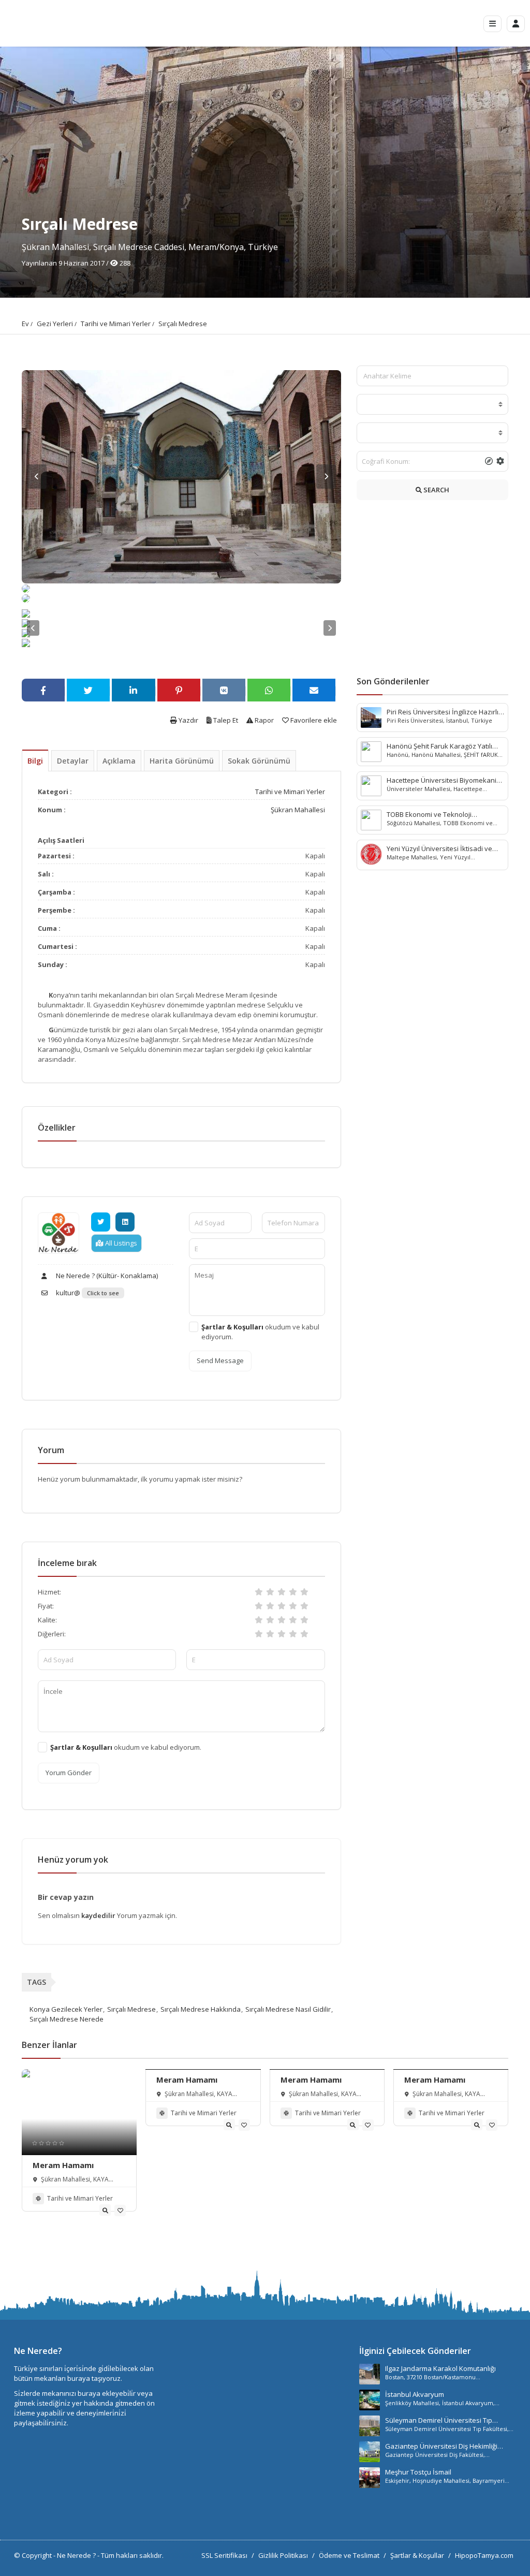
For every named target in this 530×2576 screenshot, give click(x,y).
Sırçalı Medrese (183, 324)
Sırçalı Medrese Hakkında (201, 2009)
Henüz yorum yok (73, 1860)
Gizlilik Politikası (283, 2555)
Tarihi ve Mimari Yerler (116, 324)
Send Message (220, 1360)
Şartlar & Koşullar (417, 2555)
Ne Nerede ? (77, 2555)
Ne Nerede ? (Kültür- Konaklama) (106, 1276)
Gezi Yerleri (55, 324)
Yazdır (188, 720)
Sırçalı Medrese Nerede (67, 2019)
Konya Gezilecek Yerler (66, 2009)
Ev (25, 324)
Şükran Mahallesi (298, 810)
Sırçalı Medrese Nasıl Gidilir (288, 2009)
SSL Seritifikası (224, 2555)
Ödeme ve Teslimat (349, 2555)
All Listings (120, 1243)
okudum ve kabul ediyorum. (260, 1332)
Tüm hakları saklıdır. (132, 2555)
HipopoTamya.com (484, 2555)
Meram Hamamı (63, 2165)
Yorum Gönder (69, 1773)
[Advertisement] (432, 591)
